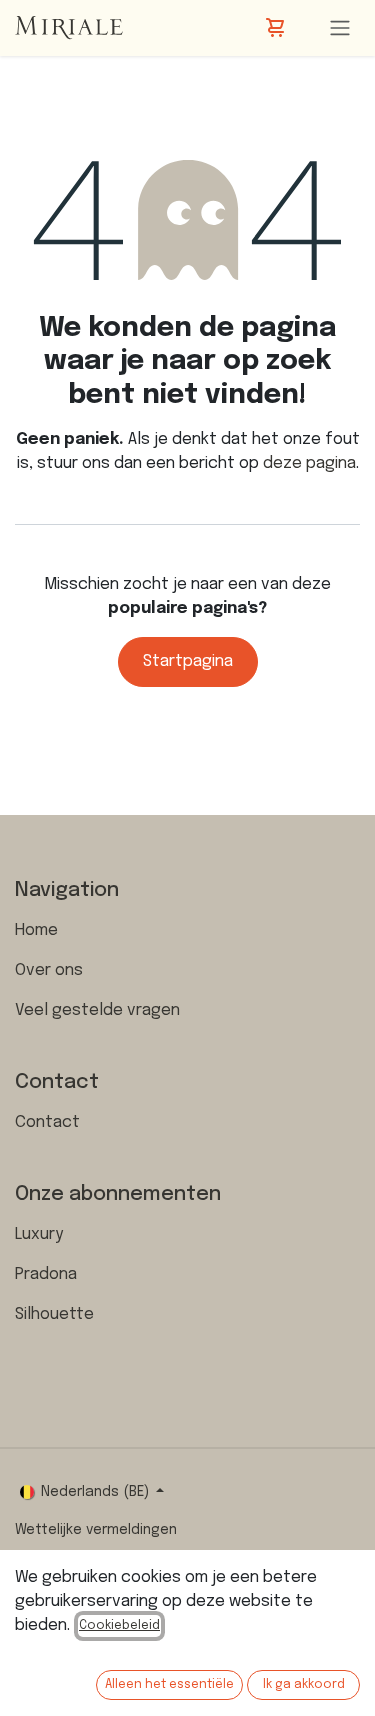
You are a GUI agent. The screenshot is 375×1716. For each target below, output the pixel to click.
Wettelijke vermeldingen (96, 1530)
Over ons (49, 970)
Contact (47, 1122)
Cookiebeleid (119, 1626)
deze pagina (309, 463)
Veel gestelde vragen (97, 1010)
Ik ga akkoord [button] (304, 1685)
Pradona (46, 1274)
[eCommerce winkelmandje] (277, 28)
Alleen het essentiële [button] (169, 1685)
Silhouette (54, 1314)
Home (36, 930)
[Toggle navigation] (340, 28)
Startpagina (188, 661)
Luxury (39, 1234)
